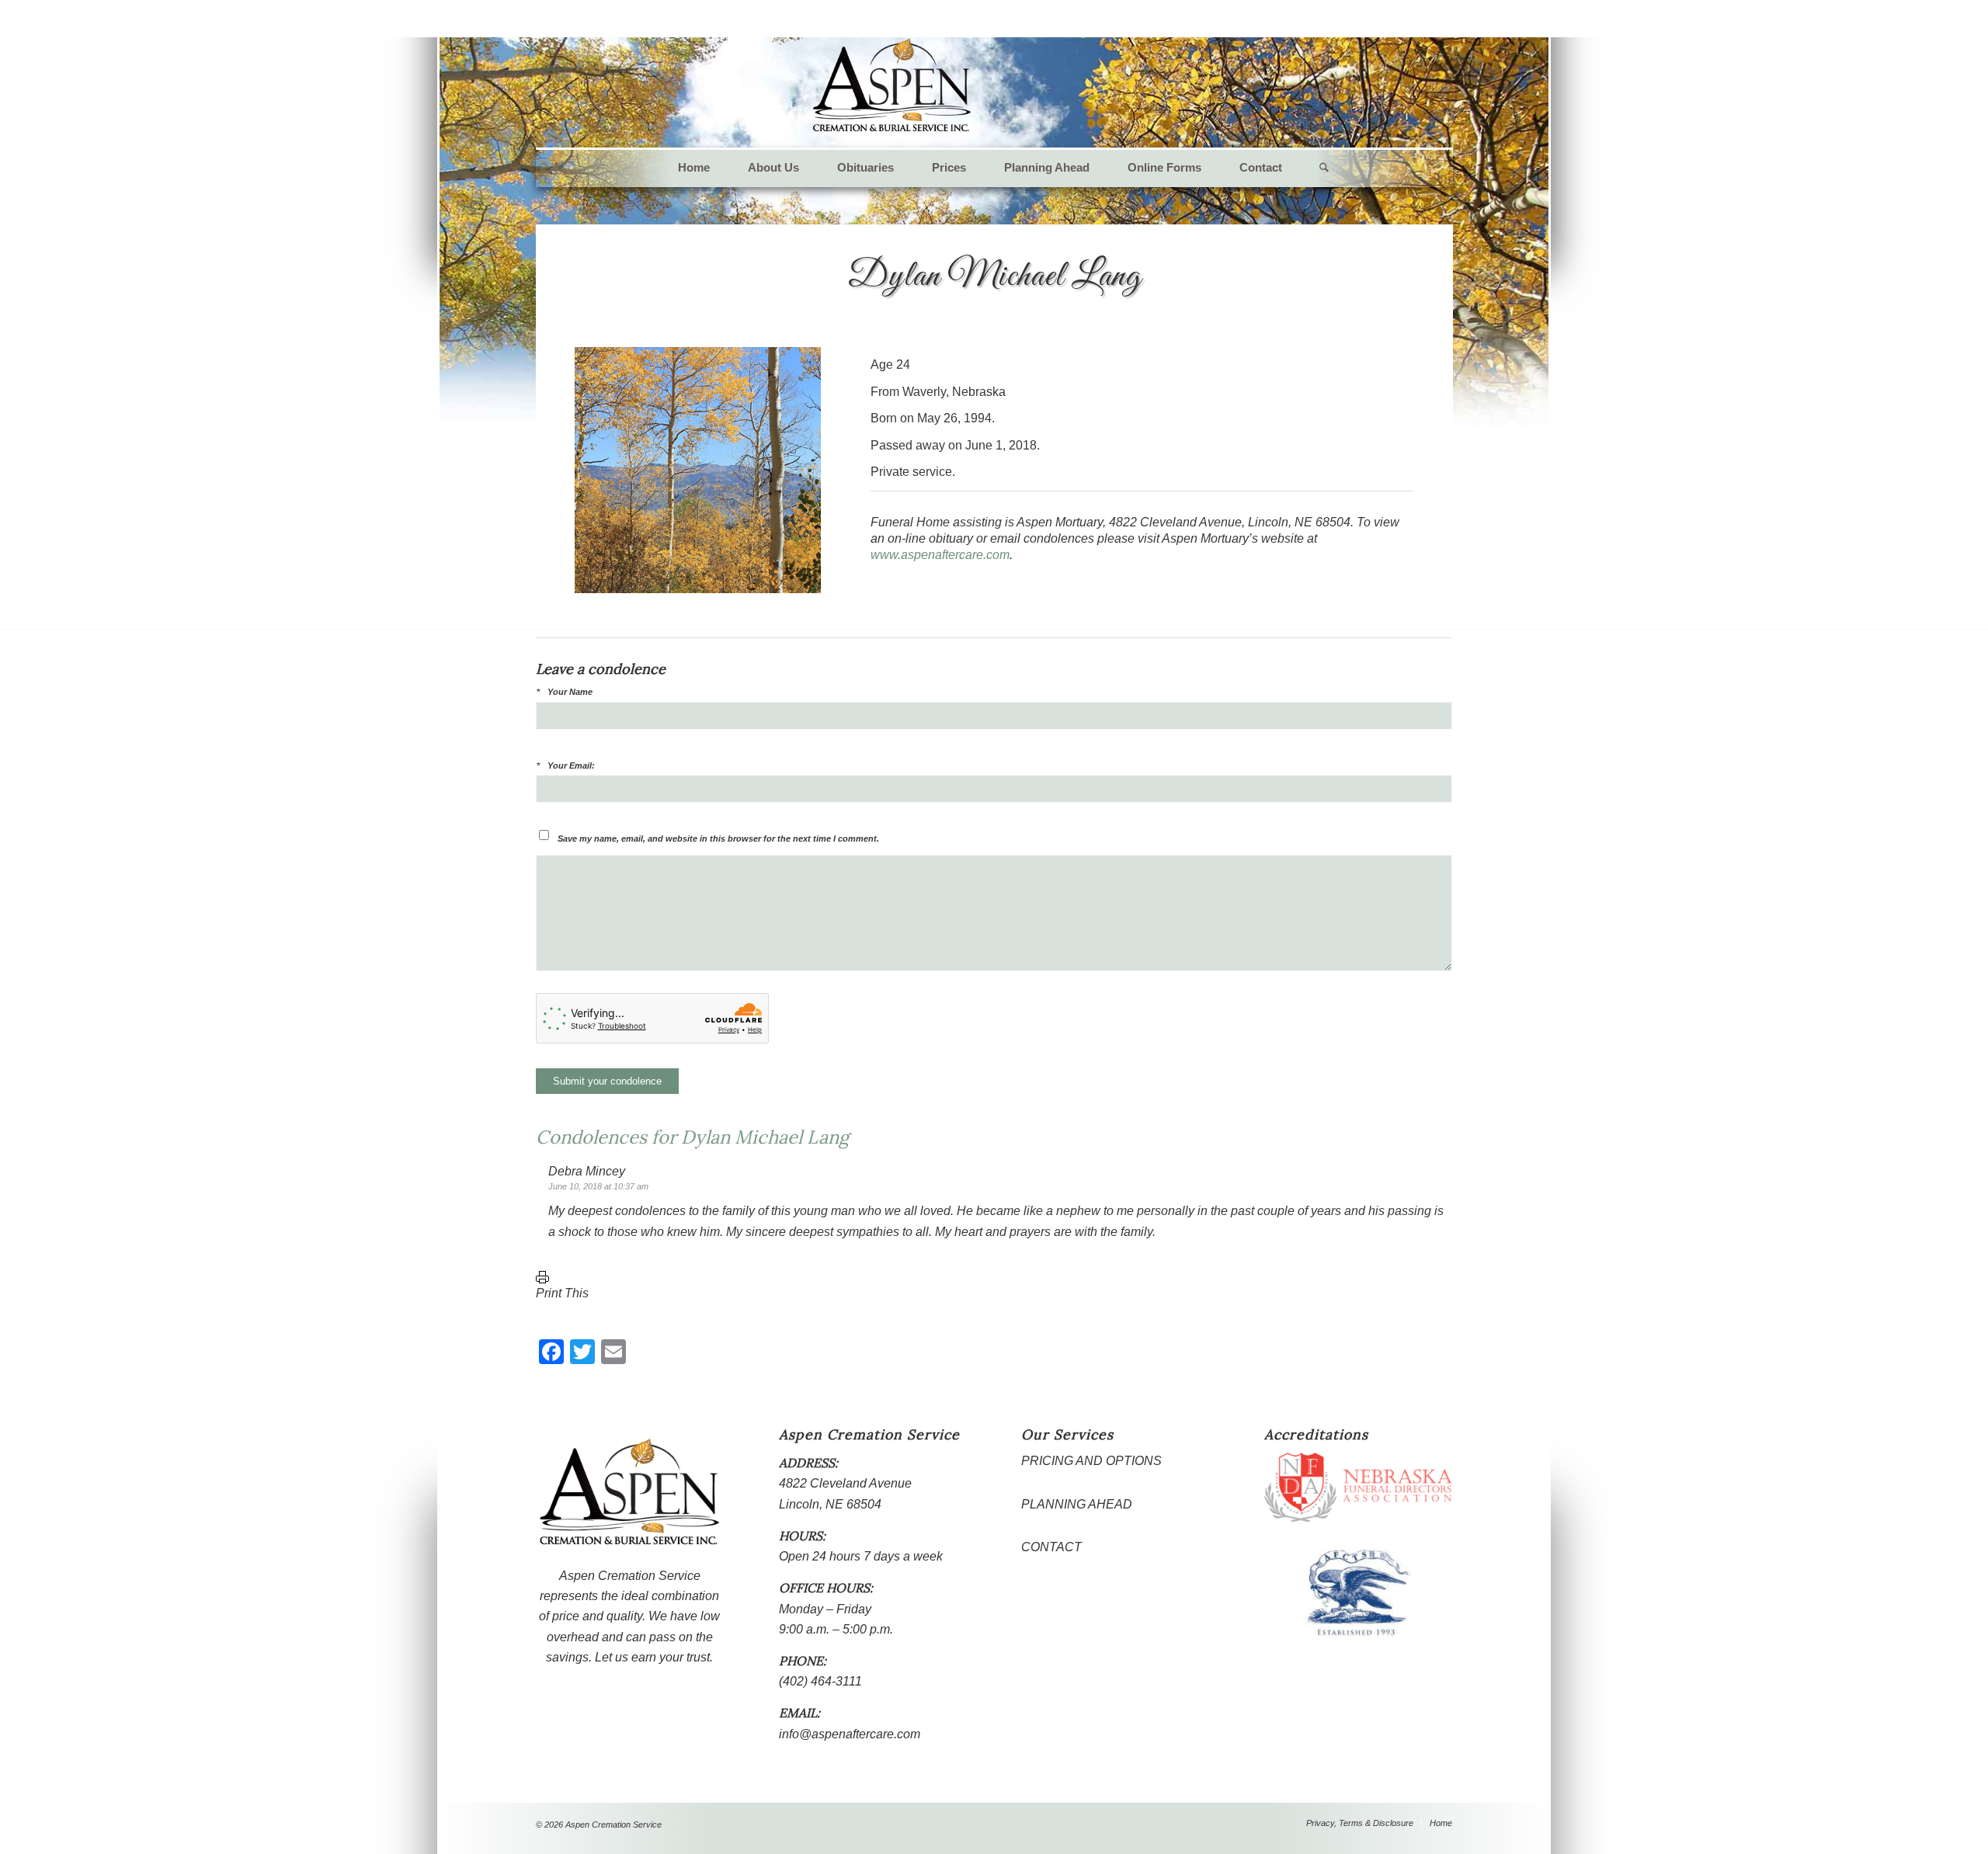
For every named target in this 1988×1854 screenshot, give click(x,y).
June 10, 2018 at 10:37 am (598, 1186)
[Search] (1315, 168)
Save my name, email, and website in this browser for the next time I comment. (718, 838)
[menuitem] (694, 168)
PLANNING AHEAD (1077, 1504)
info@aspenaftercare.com (850, 1734)
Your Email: (571, 766)
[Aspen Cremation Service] (892, 85)
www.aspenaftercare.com (940, 555)
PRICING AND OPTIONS (1091, 1461)
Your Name (570, 692)
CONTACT (1051, 1547)
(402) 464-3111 (820, 1681)
